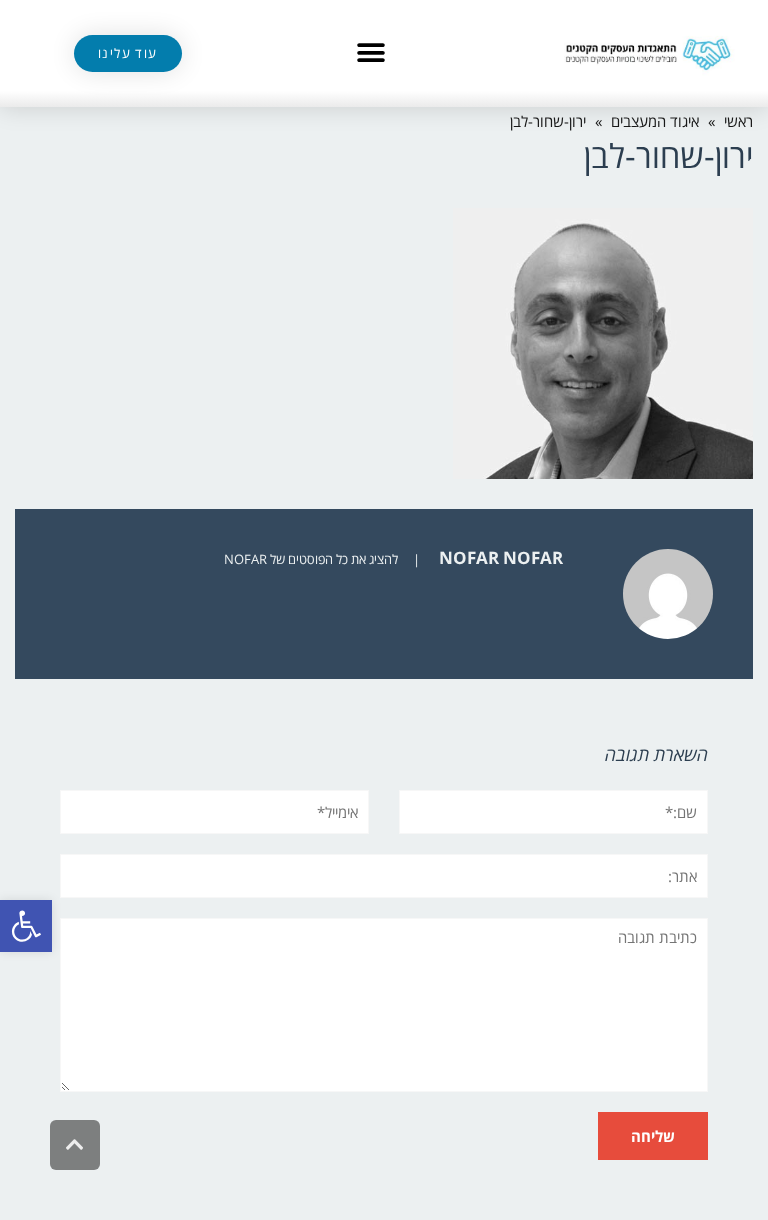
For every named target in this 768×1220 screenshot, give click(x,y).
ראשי (738, 121)
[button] (26, 926)
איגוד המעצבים (655, 121)
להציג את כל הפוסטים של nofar (311, 559)
